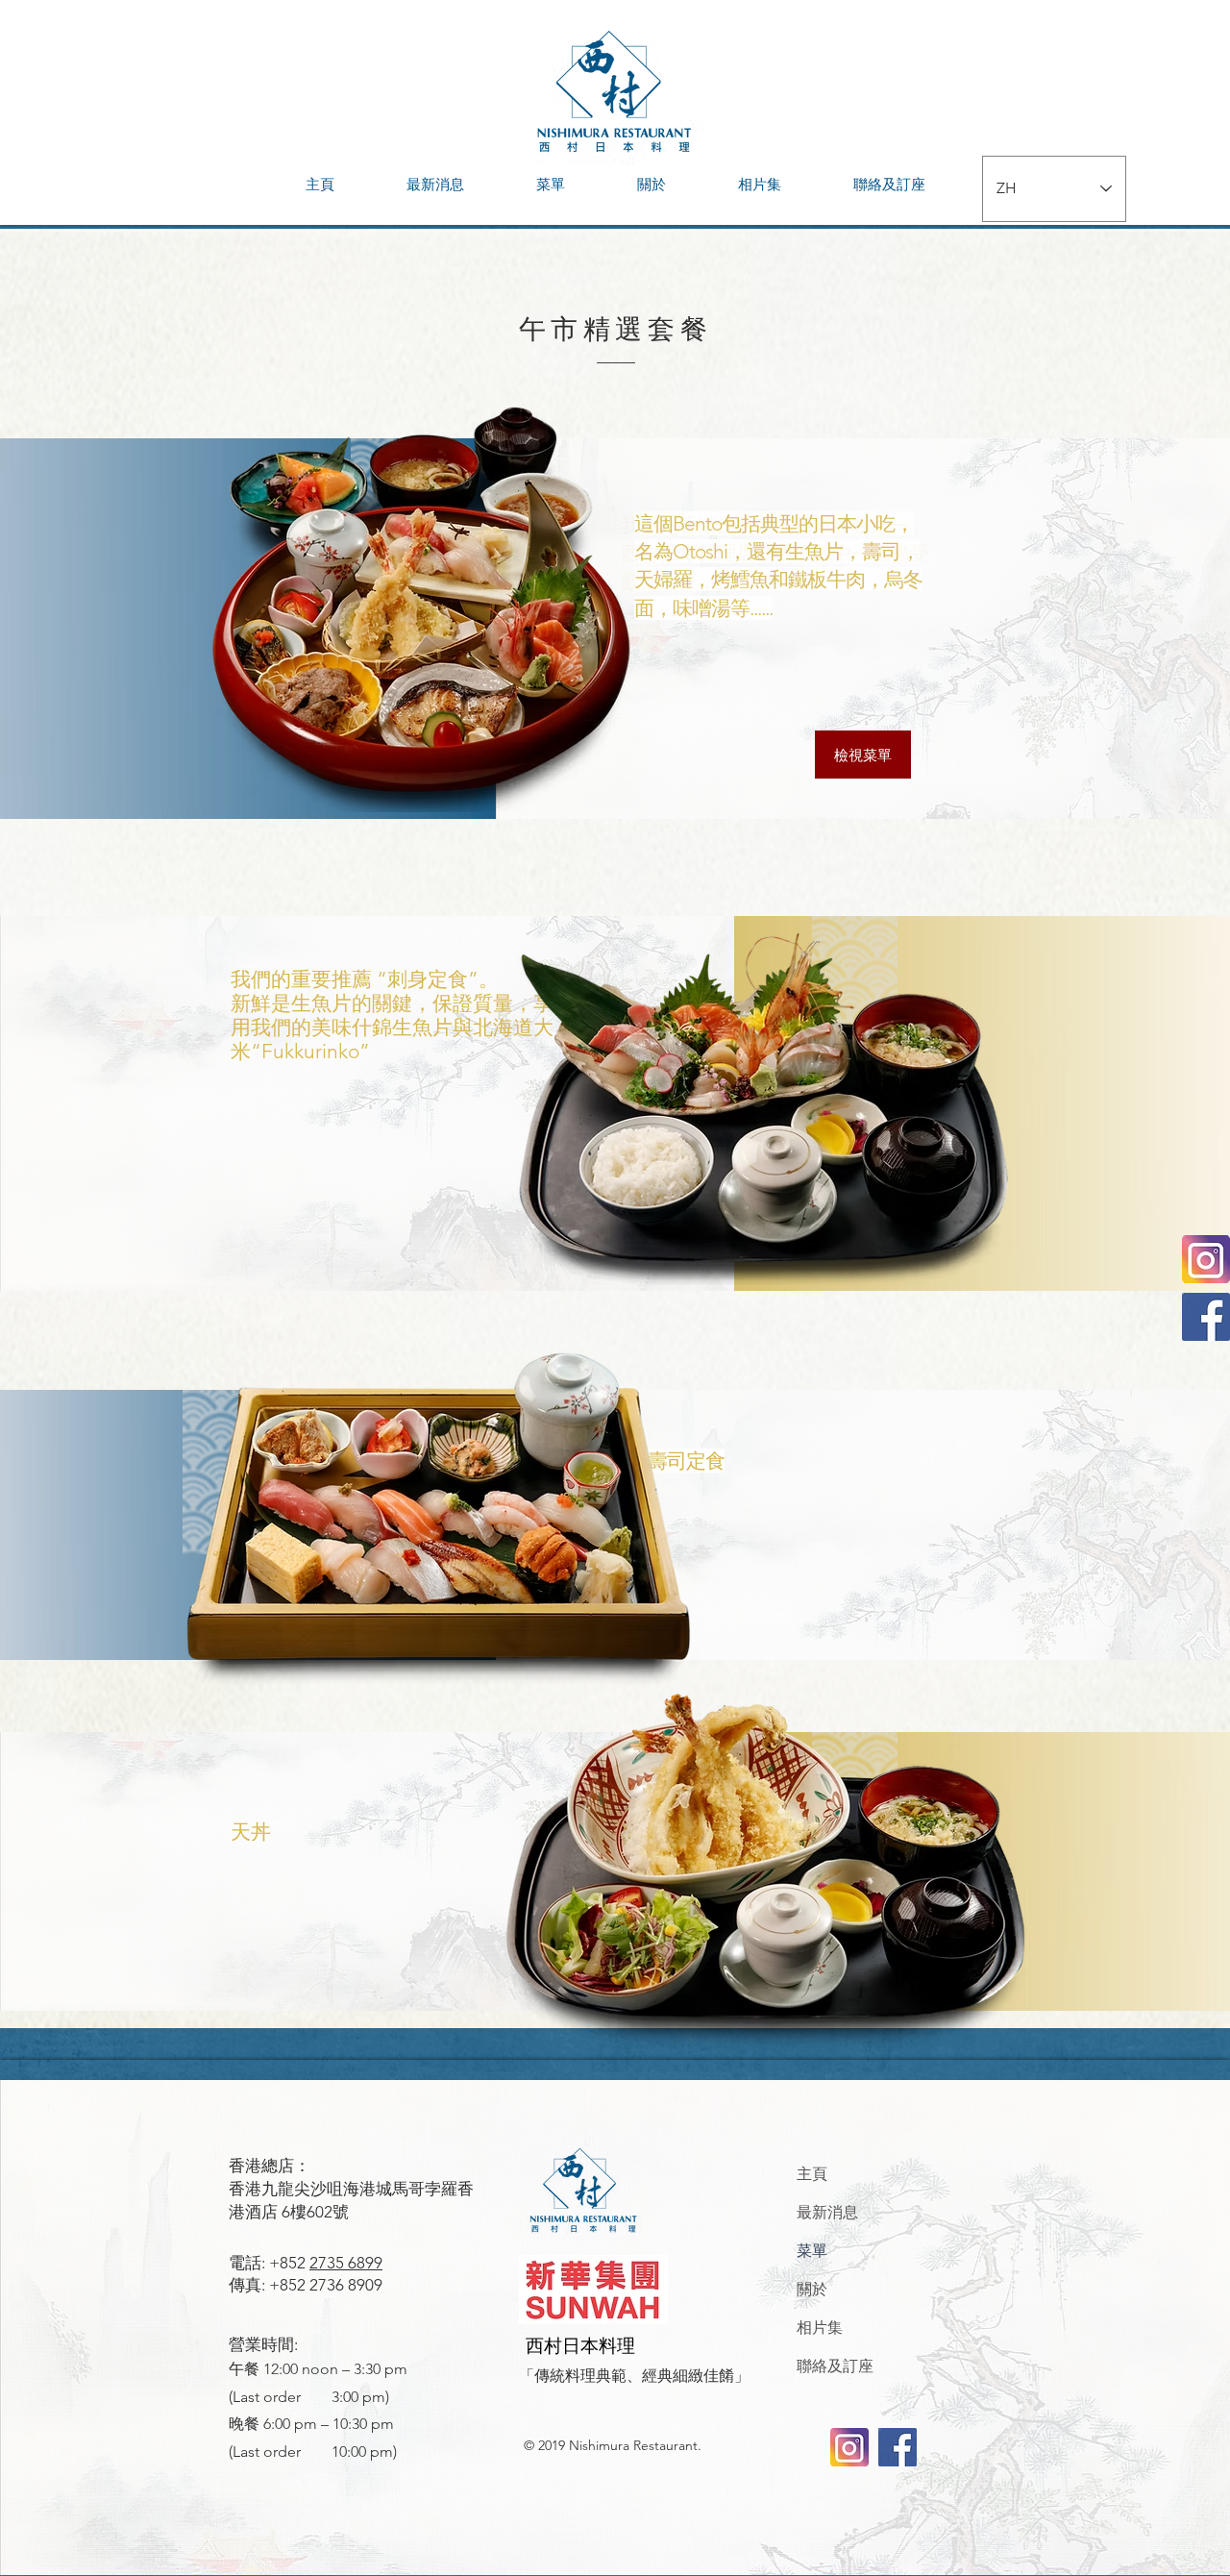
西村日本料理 (580, 2346)
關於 (812, 2289)
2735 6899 (346, 2263)
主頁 (812, 2174)
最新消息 (827, 2212)
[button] (550, 185)
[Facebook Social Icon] (1206, 1317)
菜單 (812, 2251)
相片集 (820, 2328)
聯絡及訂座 (835, 2366)
